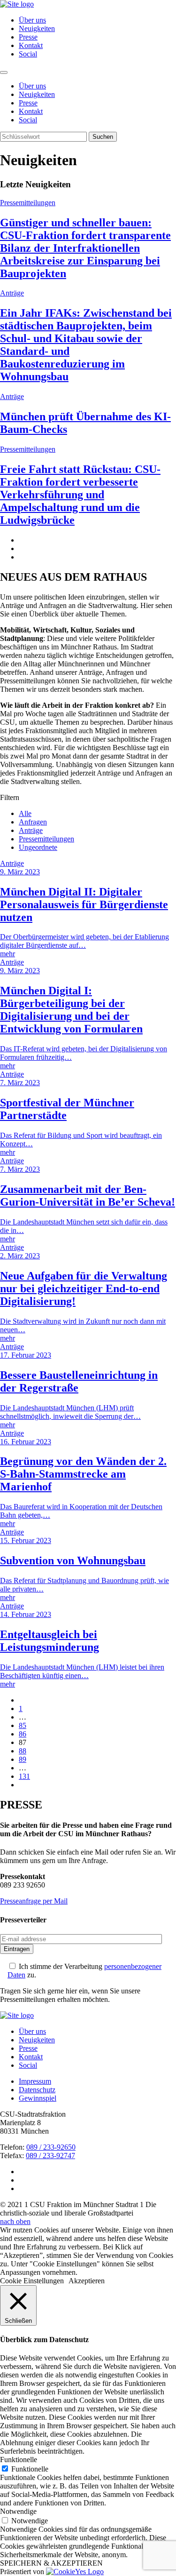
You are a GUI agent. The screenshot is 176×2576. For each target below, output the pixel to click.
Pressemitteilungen (46, 839)
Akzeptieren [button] (87, 2281)
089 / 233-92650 (51, 2147)
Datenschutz (37, 2090)
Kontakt (31, 45)
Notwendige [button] (18, 2511)
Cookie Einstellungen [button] (32, 2281)
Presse (28, 37)
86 (23, 1734)
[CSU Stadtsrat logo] (17, 4)
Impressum (35, 2081)
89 (23, 1759)
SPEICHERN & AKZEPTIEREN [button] (51, 2563)
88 (23, 1751)
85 (23, 1725)
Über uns (32, 20)
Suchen (103, 137)
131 (24, 1776)
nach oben (15, 2221)
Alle (25, 813)
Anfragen (33, 822)
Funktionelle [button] (19, 2460)
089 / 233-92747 (50, 2156)
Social (28, 54)
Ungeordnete (38, 847)
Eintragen (17, 1949)
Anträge (31, 830)
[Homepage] (17, 2015)
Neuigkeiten (37, 28)
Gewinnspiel (38, 2098)
